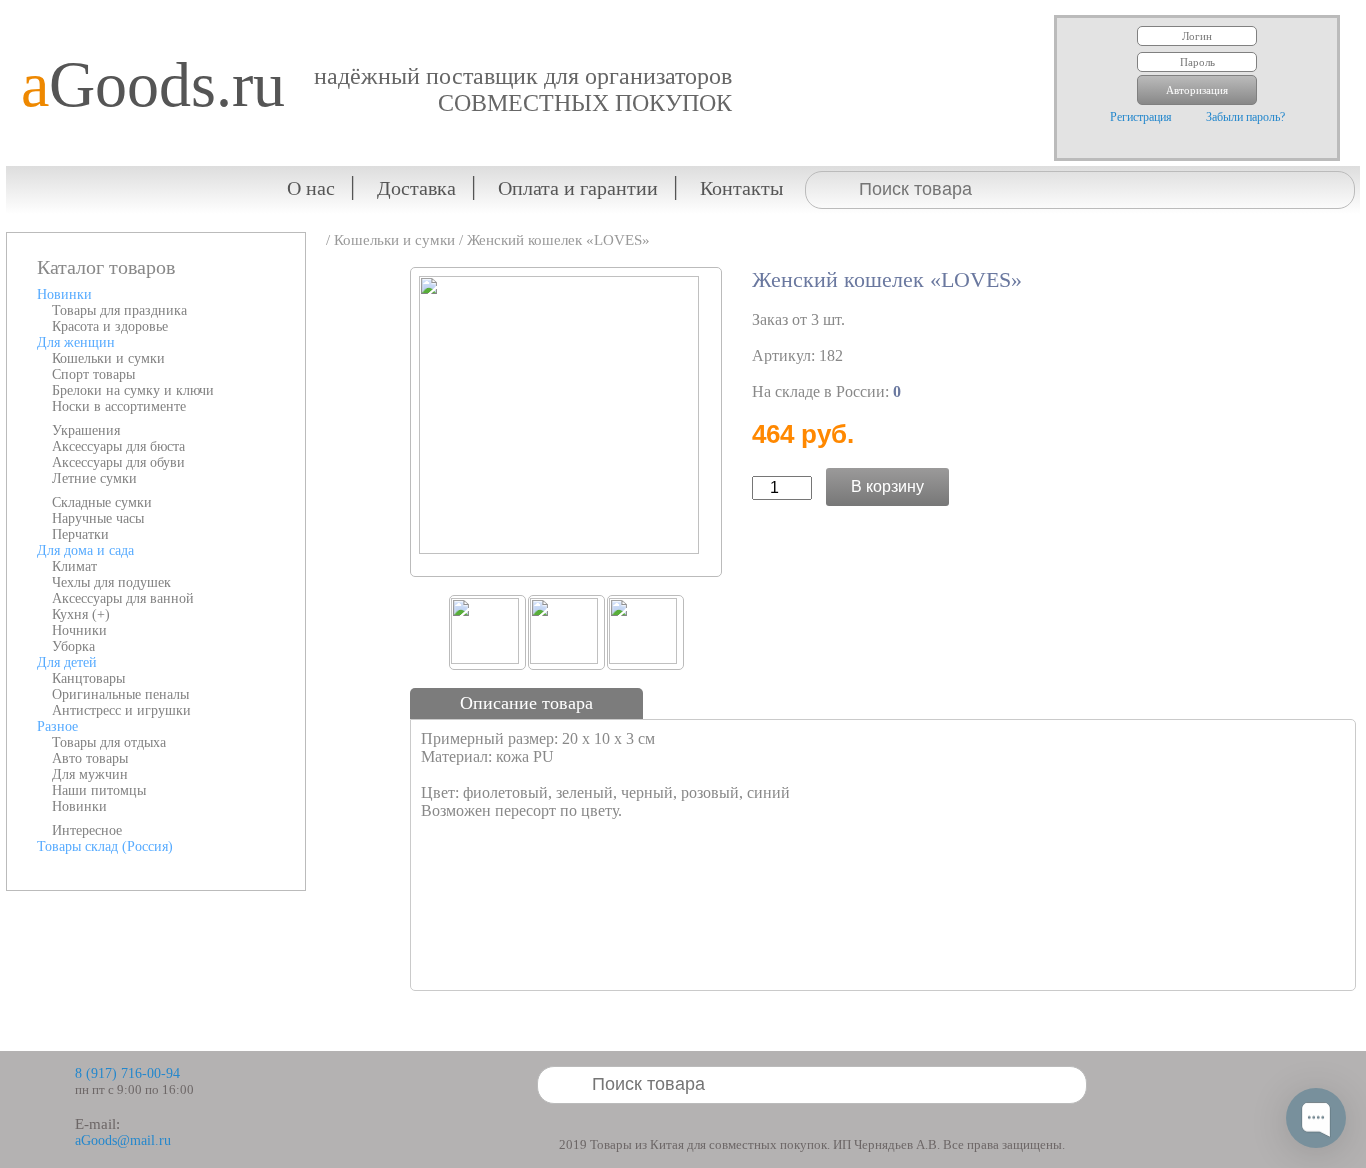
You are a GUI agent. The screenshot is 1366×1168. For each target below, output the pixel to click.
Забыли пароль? (1245, 117)
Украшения (86, 430)
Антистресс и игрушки (121, 710)
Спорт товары (93, 374)
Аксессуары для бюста (118, 446)
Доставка (416, 188)
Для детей (67, 662)
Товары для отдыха (109, 742)
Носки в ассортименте (119, 406)
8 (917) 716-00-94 (127, 1073)
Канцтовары (88, 678)
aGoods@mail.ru (123, 1140)
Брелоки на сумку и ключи (133, 390)
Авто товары (90, 758)
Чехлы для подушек (111, 582)
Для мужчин (90, 774)
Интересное (87, 830)
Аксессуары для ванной (123, 598)
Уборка (73, 646)
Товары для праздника (119, 310)
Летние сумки (94, 478)
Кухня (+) (81, 614)
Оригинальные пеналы (120, 694)
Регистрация (1141, 117)
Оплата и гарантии (578, 188)
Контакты (741, 188)
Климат (74, 566)
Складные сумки (102, 502)
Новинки (64, 294)
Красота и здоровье (110, 326)
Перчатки (80, 534)
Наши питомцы (99, 790)
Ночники (79, 630)
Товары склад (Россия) (105, 846)
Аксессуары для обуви (118, 462)
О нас (311, 188)
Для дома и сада (85, 550)
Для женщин (76, 342)
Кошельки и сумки (108, 358)
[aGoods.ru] (145, 15)
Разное (57, 726)
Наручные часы (98, 518)
